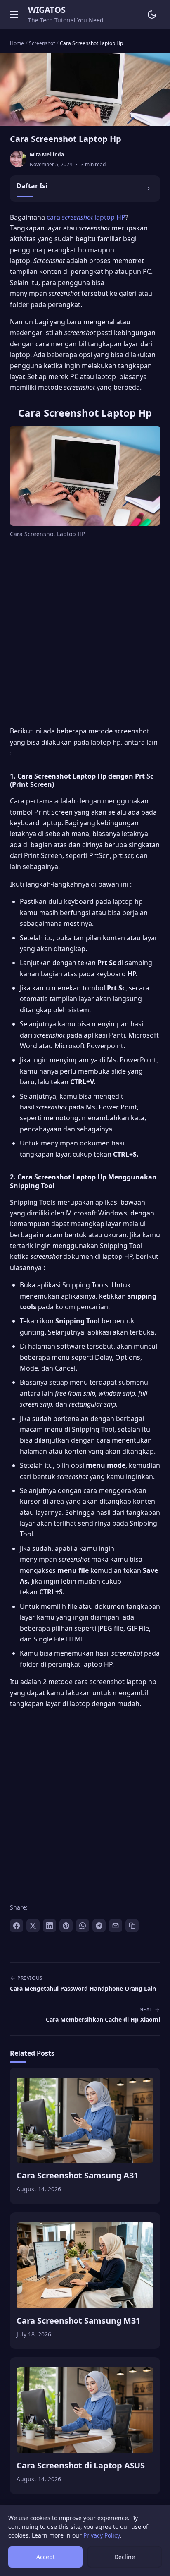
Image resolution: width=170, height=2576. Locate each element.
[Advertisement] (85, 634)
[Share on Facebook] (17, 1926)
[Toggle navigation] (14, 14)
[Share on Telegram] (99, 1926)
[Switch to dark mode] (152, 14)
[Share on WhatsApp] (83, 1926)
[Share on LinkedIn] (50, 1926)
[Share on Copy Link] (132, 1926)
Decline (125, 2557)
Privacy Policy (102, 2535)
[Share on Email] (116, 1926)
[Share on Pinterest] (66, 1926)
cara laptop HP (86, 217)
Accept (46, 2557)
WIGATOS (47, 10)
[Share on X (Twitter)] (33, 1926)
